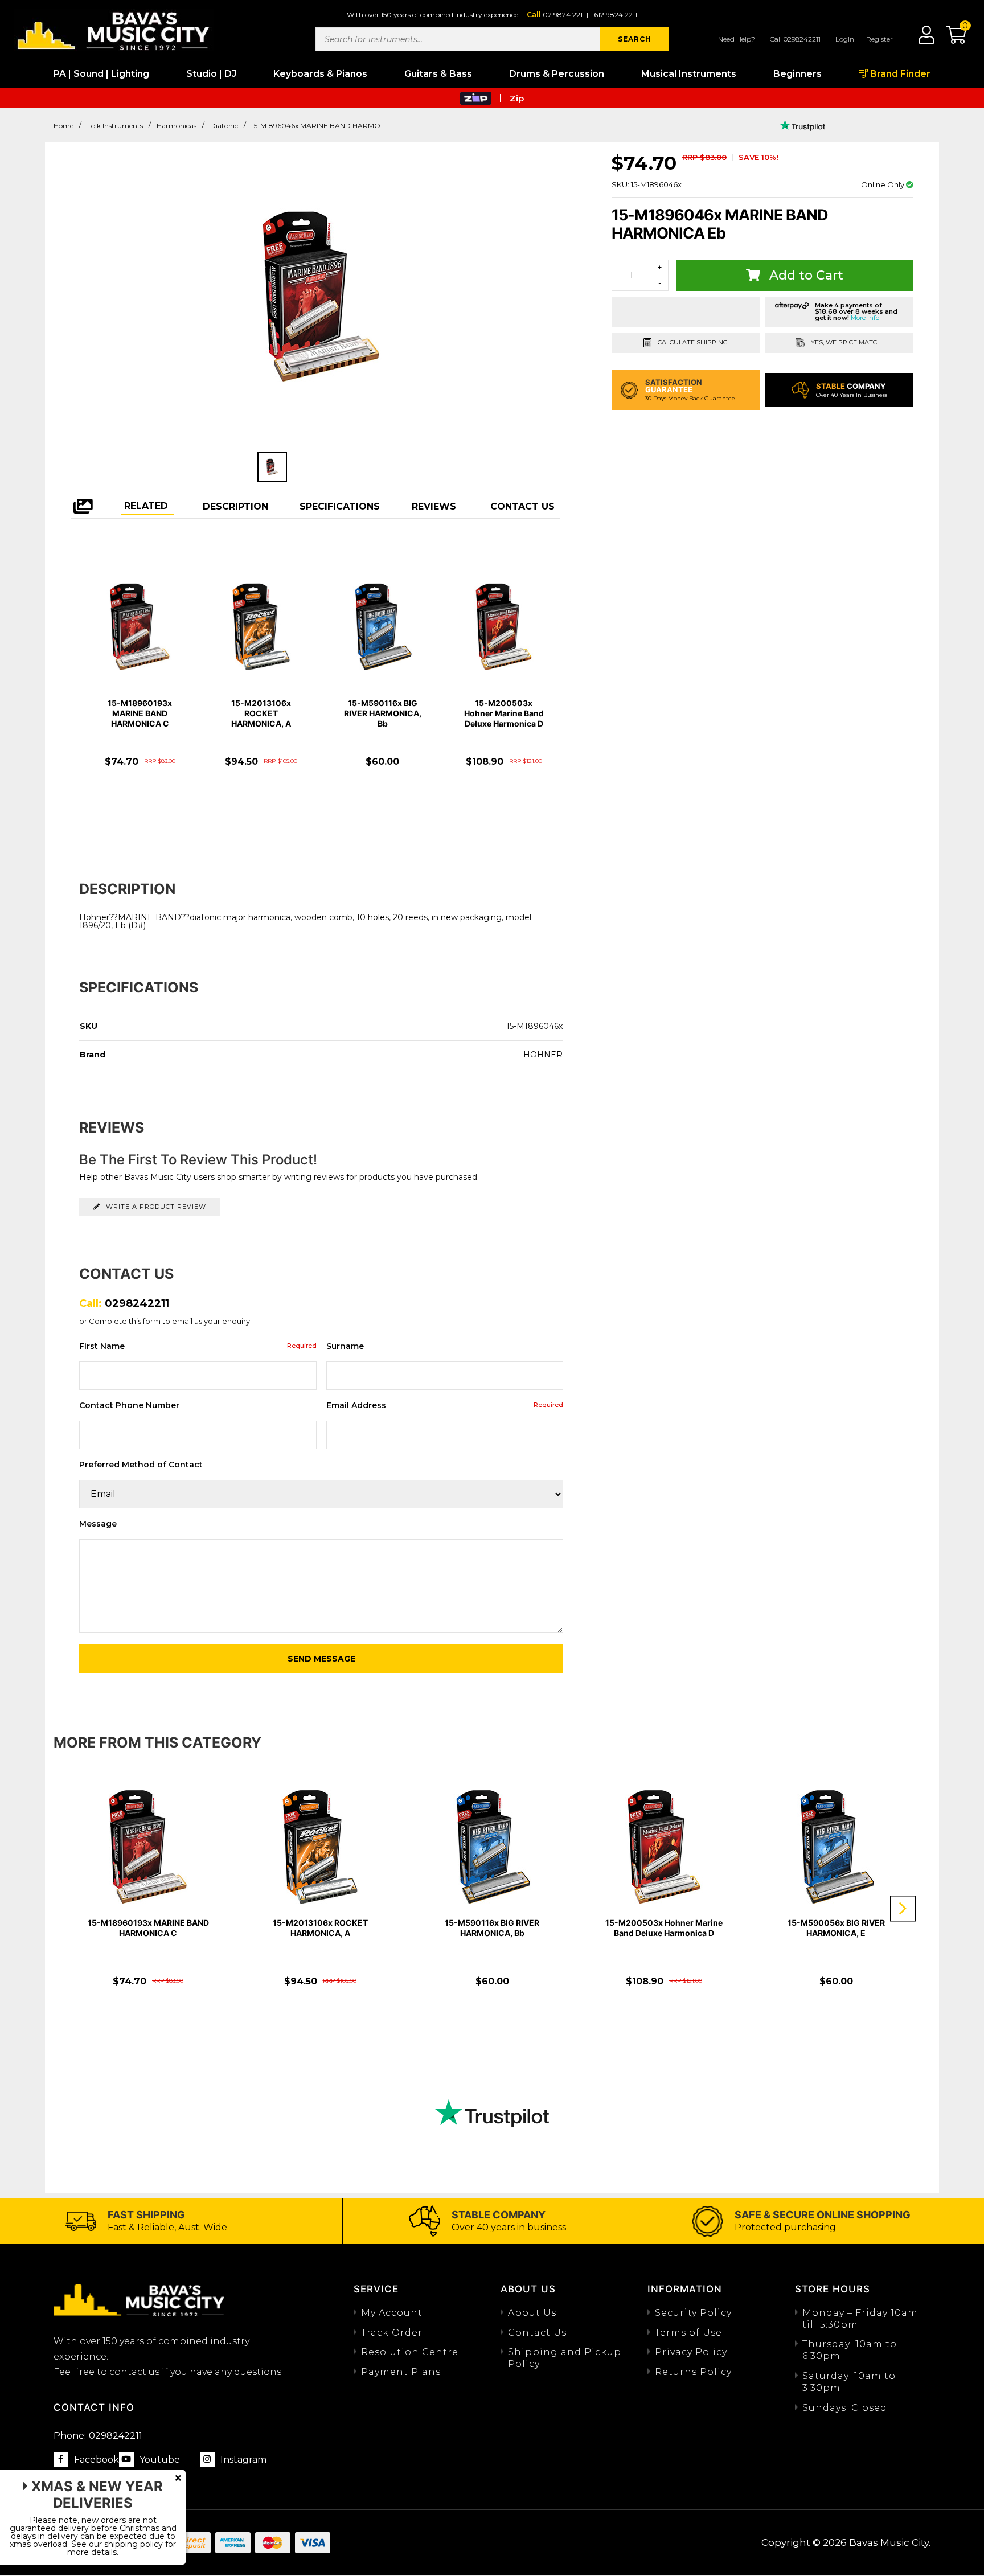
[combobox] (458, 39)
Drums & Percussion (557, 74)
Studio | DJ (211, 74)
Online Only (883, 184)
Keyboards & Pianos (320, 74)
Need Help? (737, 39)
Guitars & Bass (438, 74)
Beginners (798, 74)
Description (235, 506)
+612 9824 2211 (614, 15)
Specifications (340, 506)
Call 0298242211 (795, 39)
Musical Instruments (689, 74)
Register (880, 39)
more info (865, 318)
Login (845, 39)
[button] (950, 39)
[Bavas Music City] (114, 30)
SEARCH (635, 39)
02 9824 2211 (564, 15)
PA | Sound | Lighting (101, 74)
